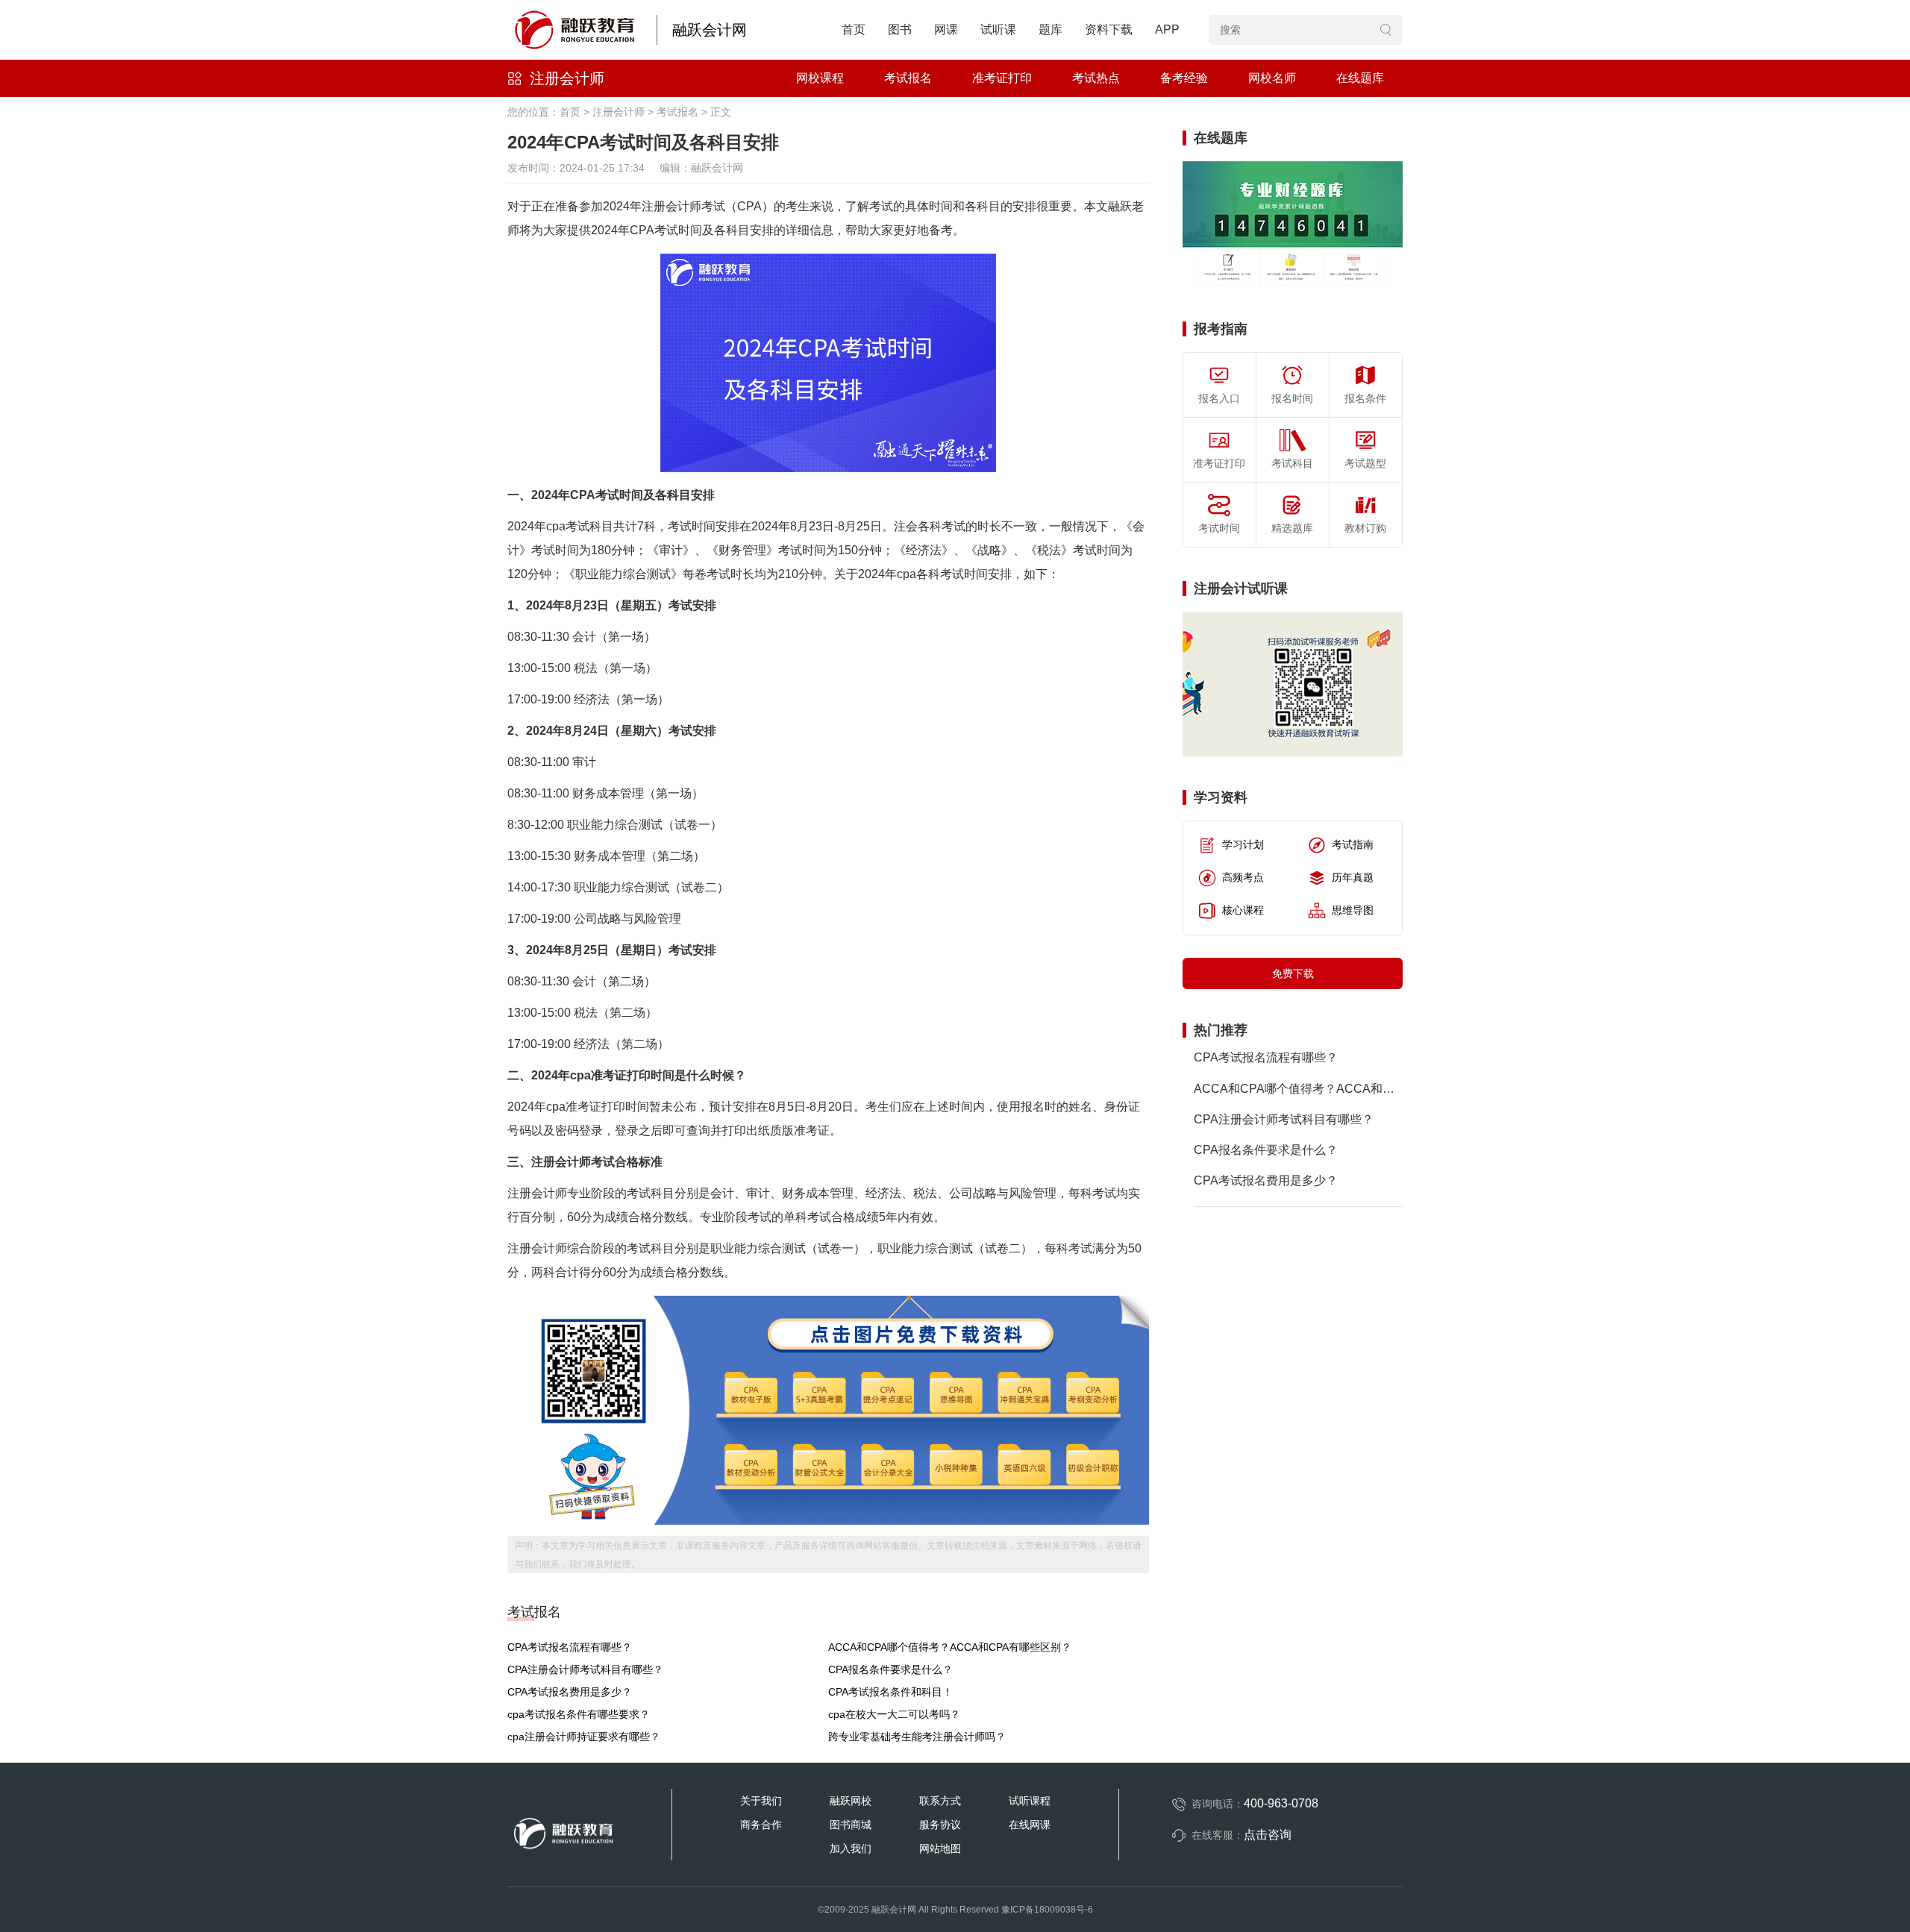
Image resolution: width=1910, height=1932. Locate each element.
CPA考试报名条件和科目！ (890, 1692)
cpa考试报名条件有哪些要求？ (579, 1714)
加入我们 (851, 1848)
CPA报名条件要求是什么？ (890, 1669)
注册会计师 (567, 78)
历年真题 (1353, 877)
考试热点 (1096, 78)
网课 (946, 29)
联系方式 (940, 1801)
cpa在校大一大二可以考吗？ (894, 1714)
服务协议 (940, 1825)
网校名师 (1272, 78)
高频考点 (1243, 877)
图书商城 (851, 1825)
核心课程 (1243, 910)
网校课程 (820, 78)
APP (1167, 29)
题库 (1050, 29)
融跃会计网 (710, 30)
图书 (900, 29)
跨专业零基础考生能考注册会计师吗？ (917, 1737)
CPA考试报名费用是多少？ (570, 1692)
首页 (854, 29)
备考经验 (1184, 78)
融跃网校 (851, 1801)
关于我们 (761, 1801)
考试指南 (1353, 844)
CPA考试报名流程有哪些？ (570, 1647)
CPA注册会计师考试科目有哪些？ (585, 1669)
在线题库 (1360, 78)
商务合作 (761, 1825)
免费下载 (1293, 973)
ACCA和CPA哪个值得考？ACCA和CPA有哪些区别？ (950, 1647)
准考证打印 (1002, 78)
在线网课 (1030, 1825)
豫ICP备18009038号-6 (1047, 1910)
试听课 (998, 29)
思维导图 (1353, 910)
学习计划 (1243, 844)
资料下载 (1109, 29)
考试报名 (908, 78)
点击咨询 (1268, 1835)
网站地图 (940, 1848)
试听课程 (1030, 1801)
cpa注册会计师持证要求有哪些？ (584, 1737)
